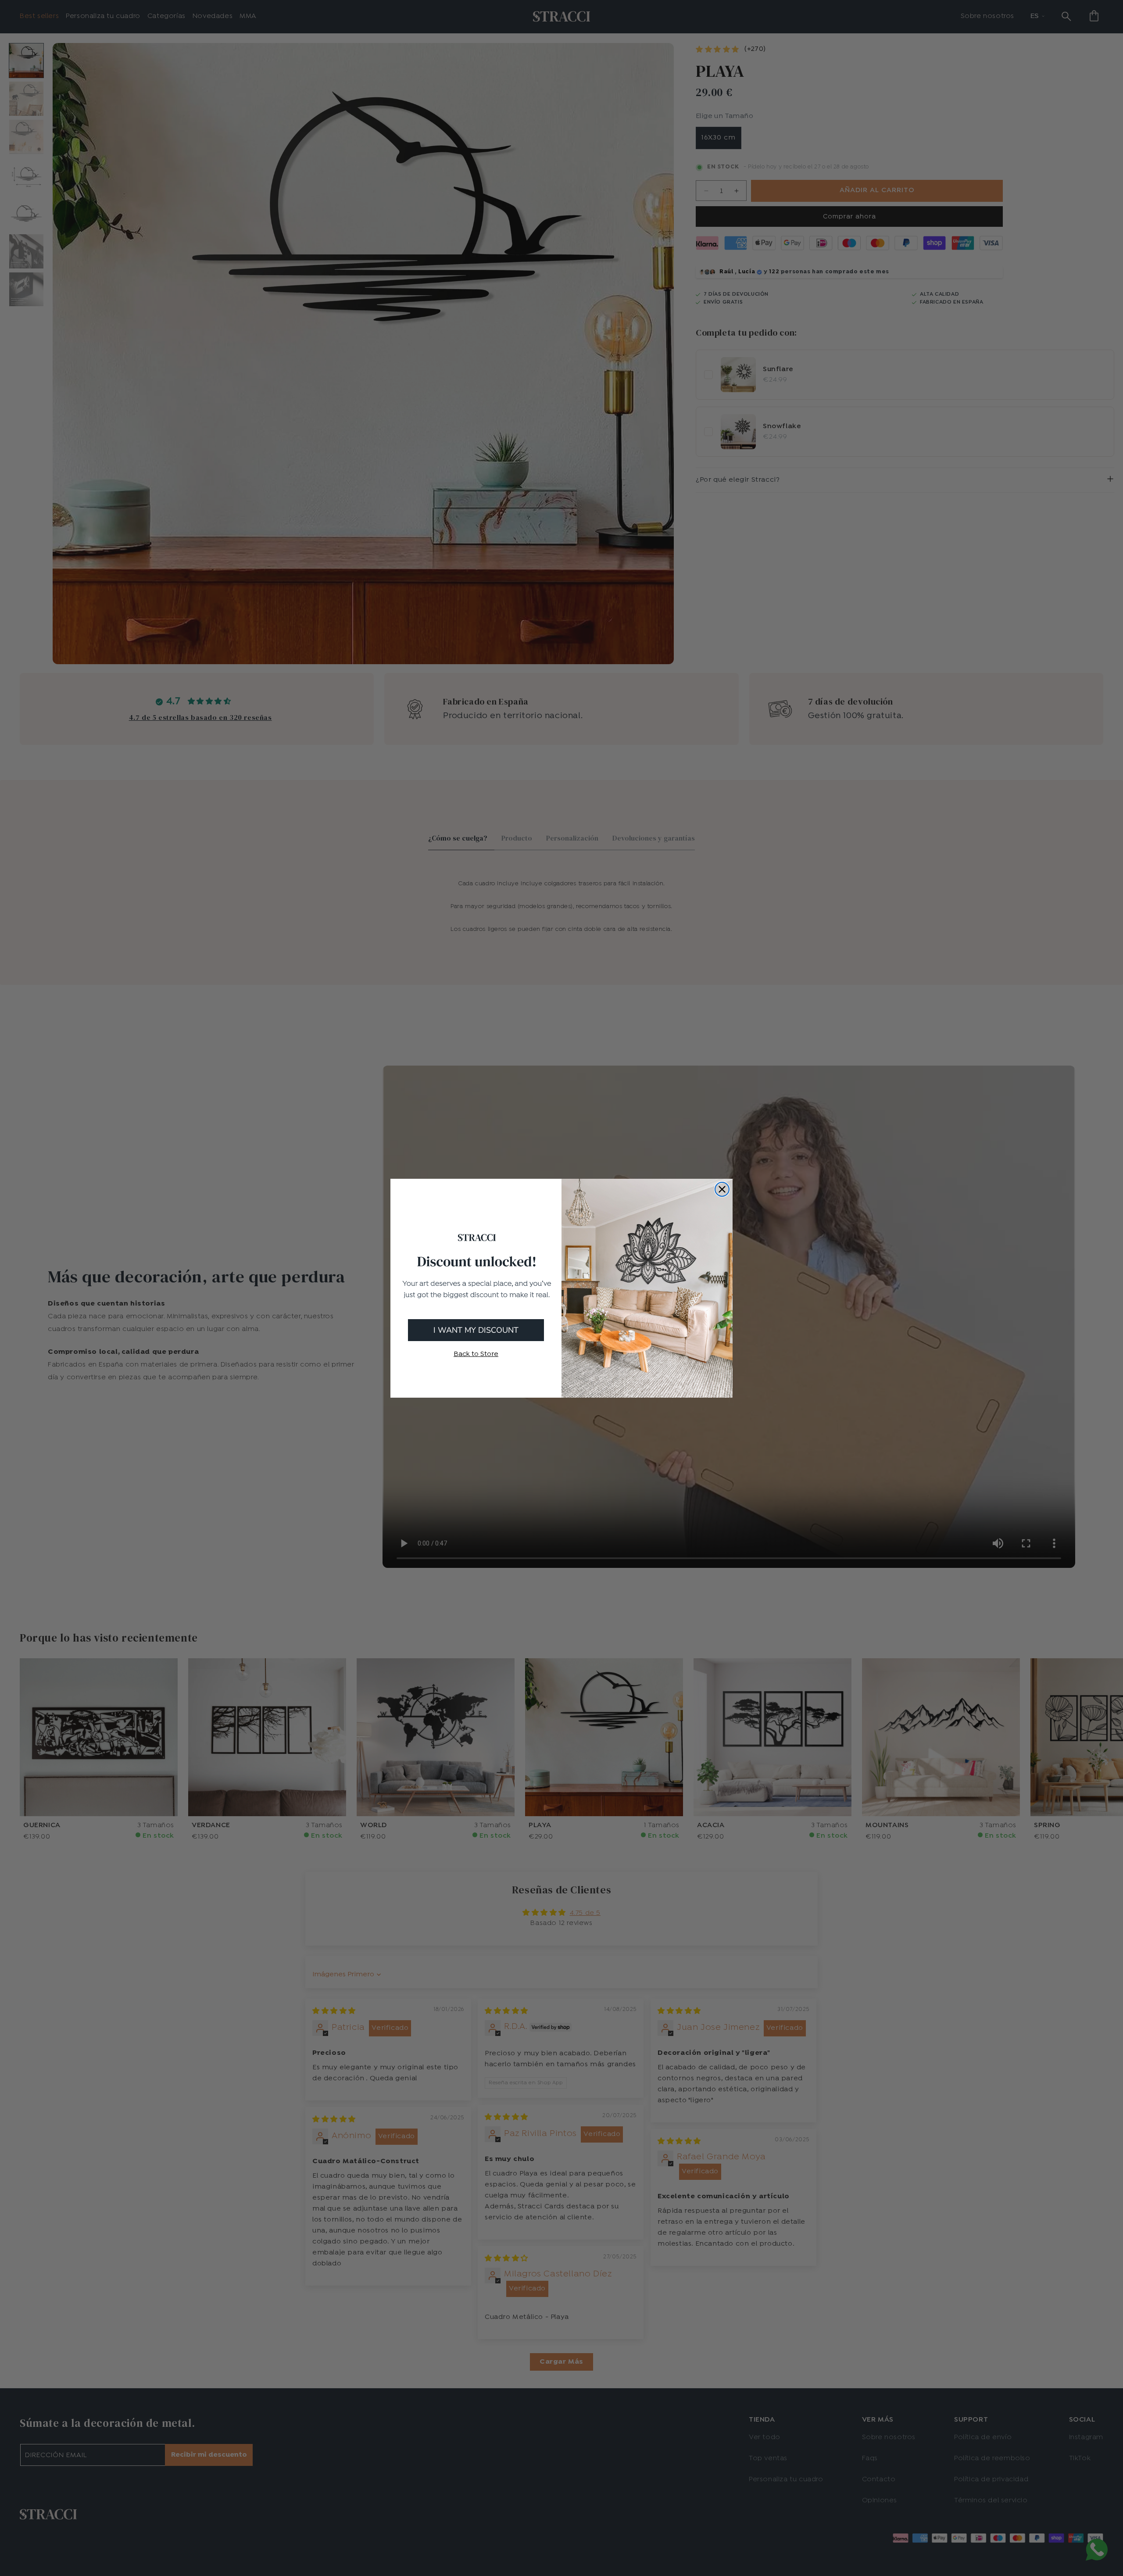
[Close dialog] (722, 1189)
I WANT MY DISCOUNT (476, 1330)
